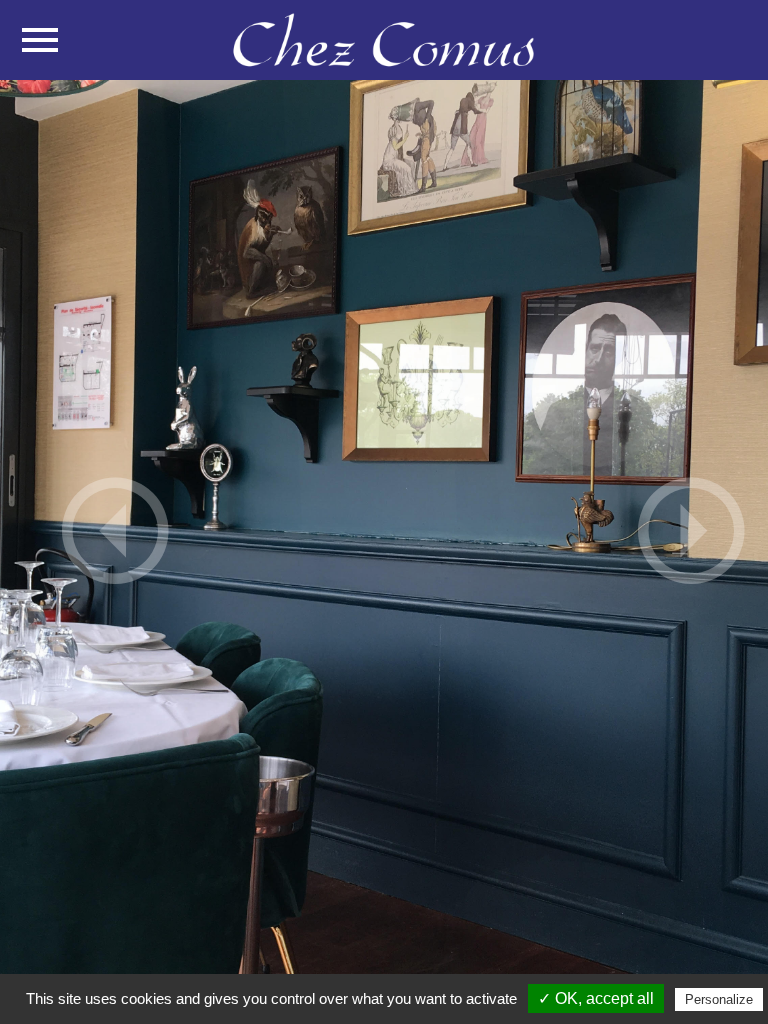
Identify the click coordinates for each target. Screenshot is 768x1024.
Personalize (719, 999)
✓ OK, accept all (596, 998)
